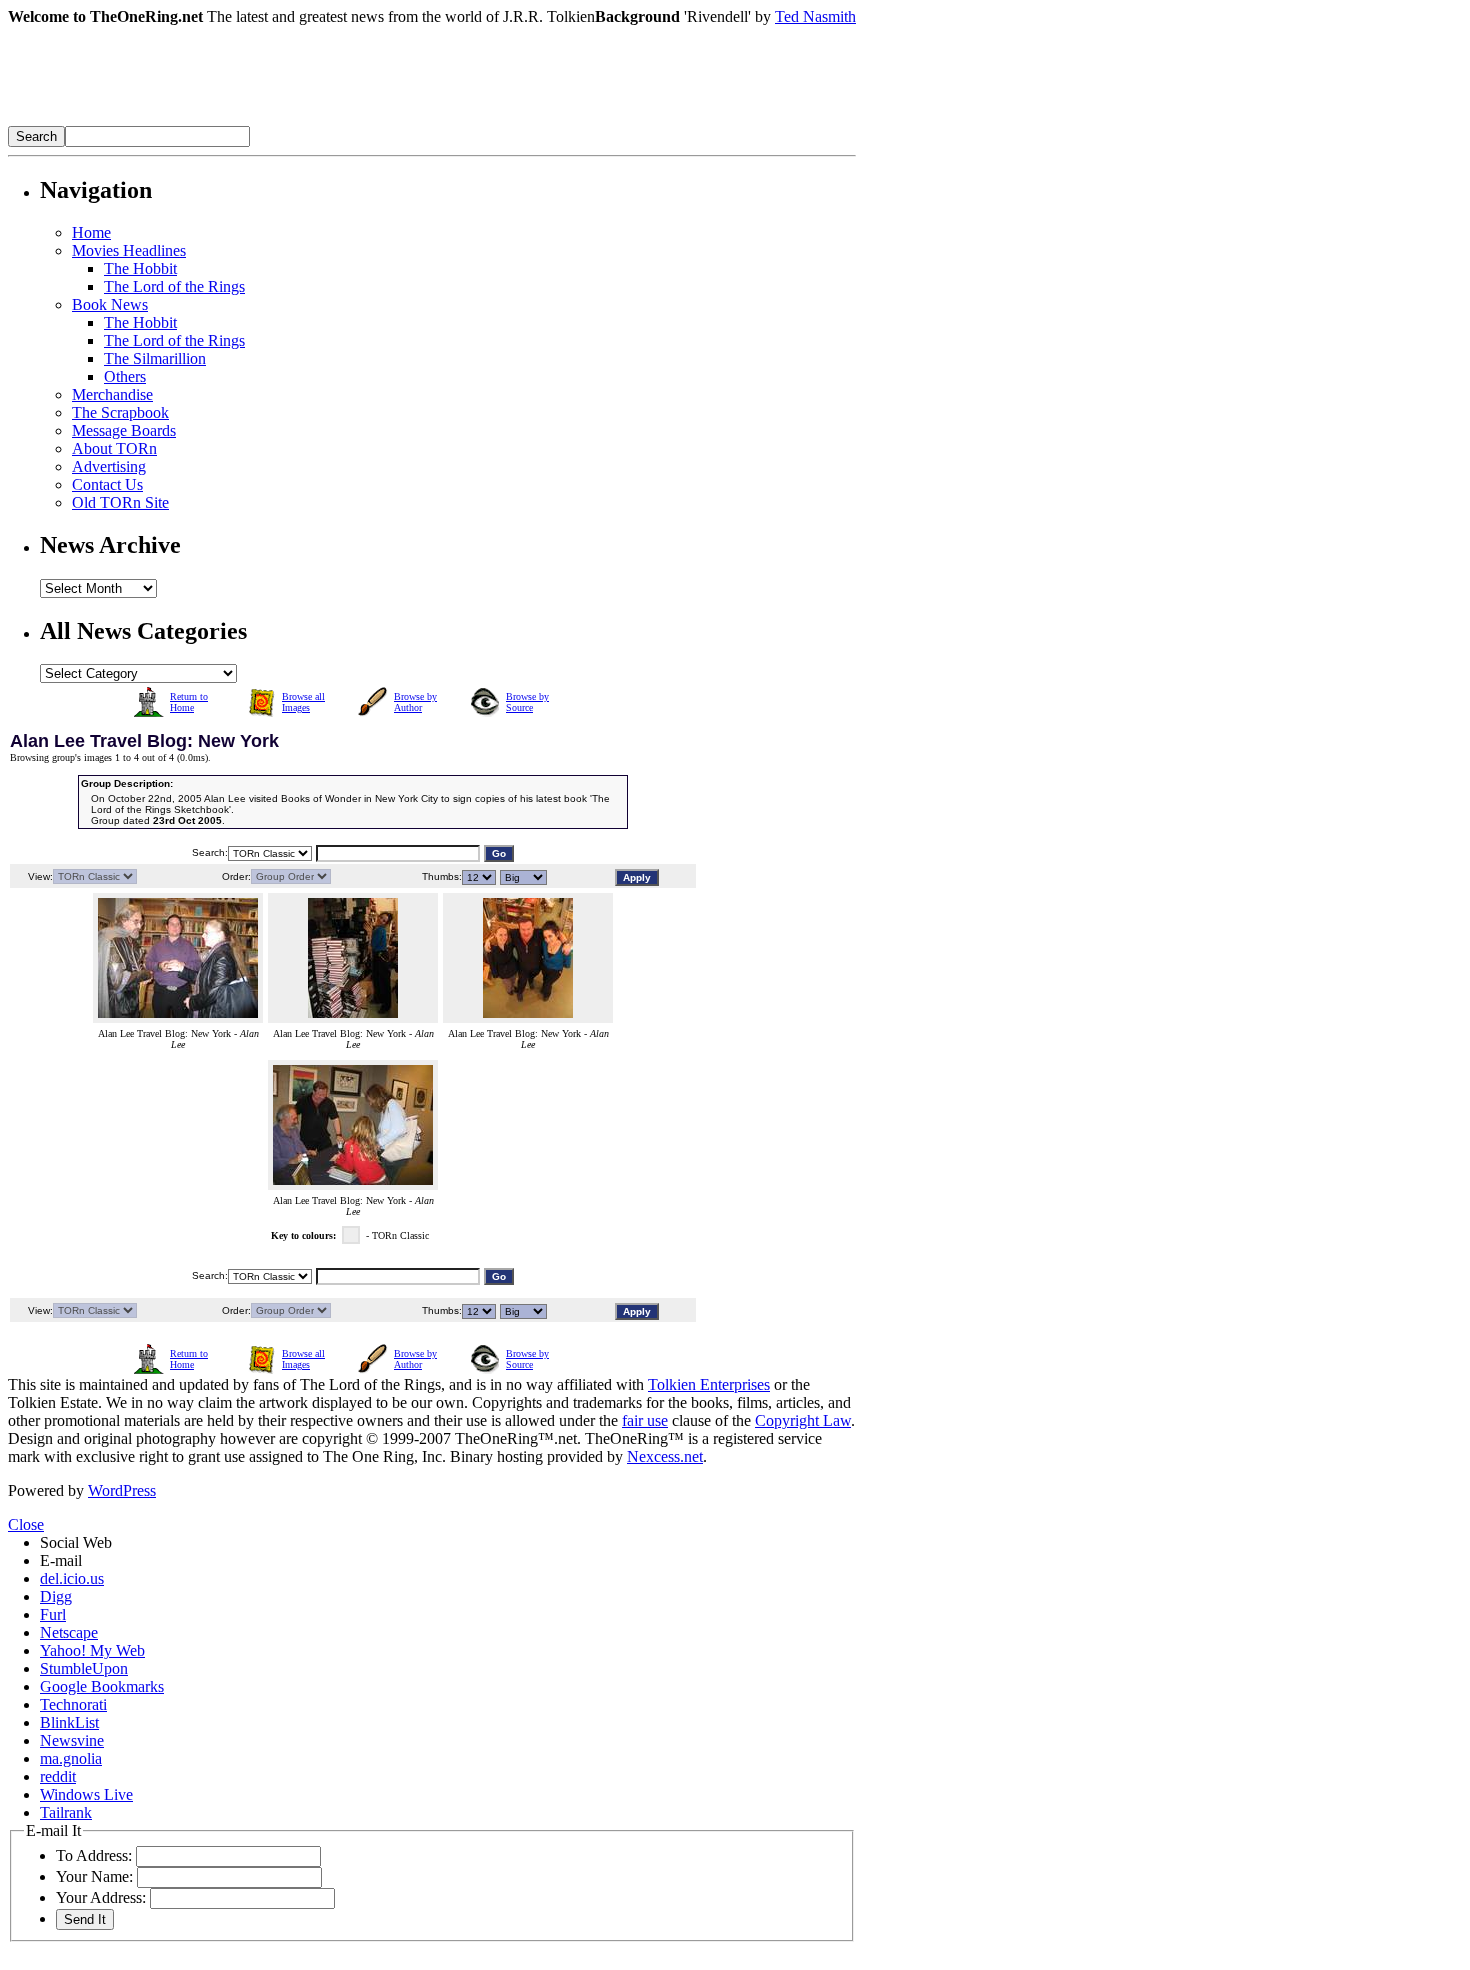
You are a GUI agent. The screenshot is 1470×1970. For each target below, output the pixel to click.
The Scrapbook (120, 412)
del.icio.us (72, 1578)
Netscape (69, 1632)
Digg (56, 1596)
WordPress (122, 1490)
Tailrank (66, 1812)
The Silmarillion (155, 358)
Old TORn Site (120, 502)
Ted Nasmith (815, 16)
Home (91, 232)
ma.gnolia (71, 1758)
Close (26, 1524)
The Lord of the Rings (174, 286)
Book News (110, 304)
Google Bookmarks (102, 1686)
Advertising (109, 466)
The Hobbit (140, 268)
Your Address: (101, 1897)
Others (125, 376)
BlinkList (69, 1722)
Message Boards (124, 430)
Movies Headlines (129, 250)
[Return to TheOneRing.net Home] (308, 120)
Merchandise (112, 394)
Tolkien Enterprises (709, 1384)
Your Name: (94, 1876)
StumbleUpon (84, 1668)
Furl (53, 1614)
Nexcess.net (665, 1456)
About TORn (114, 448)
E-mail (61, 1560)
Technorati (73, 1704)
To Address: (94, 1855)
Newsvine (72, 1740)
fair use (645, 1420)
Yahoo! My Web (92, 1650)
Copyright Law (803, 1420)
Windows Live (86, 1794)
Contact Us (107, 484)
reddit (58, 1776)
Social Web (76, 1542)
